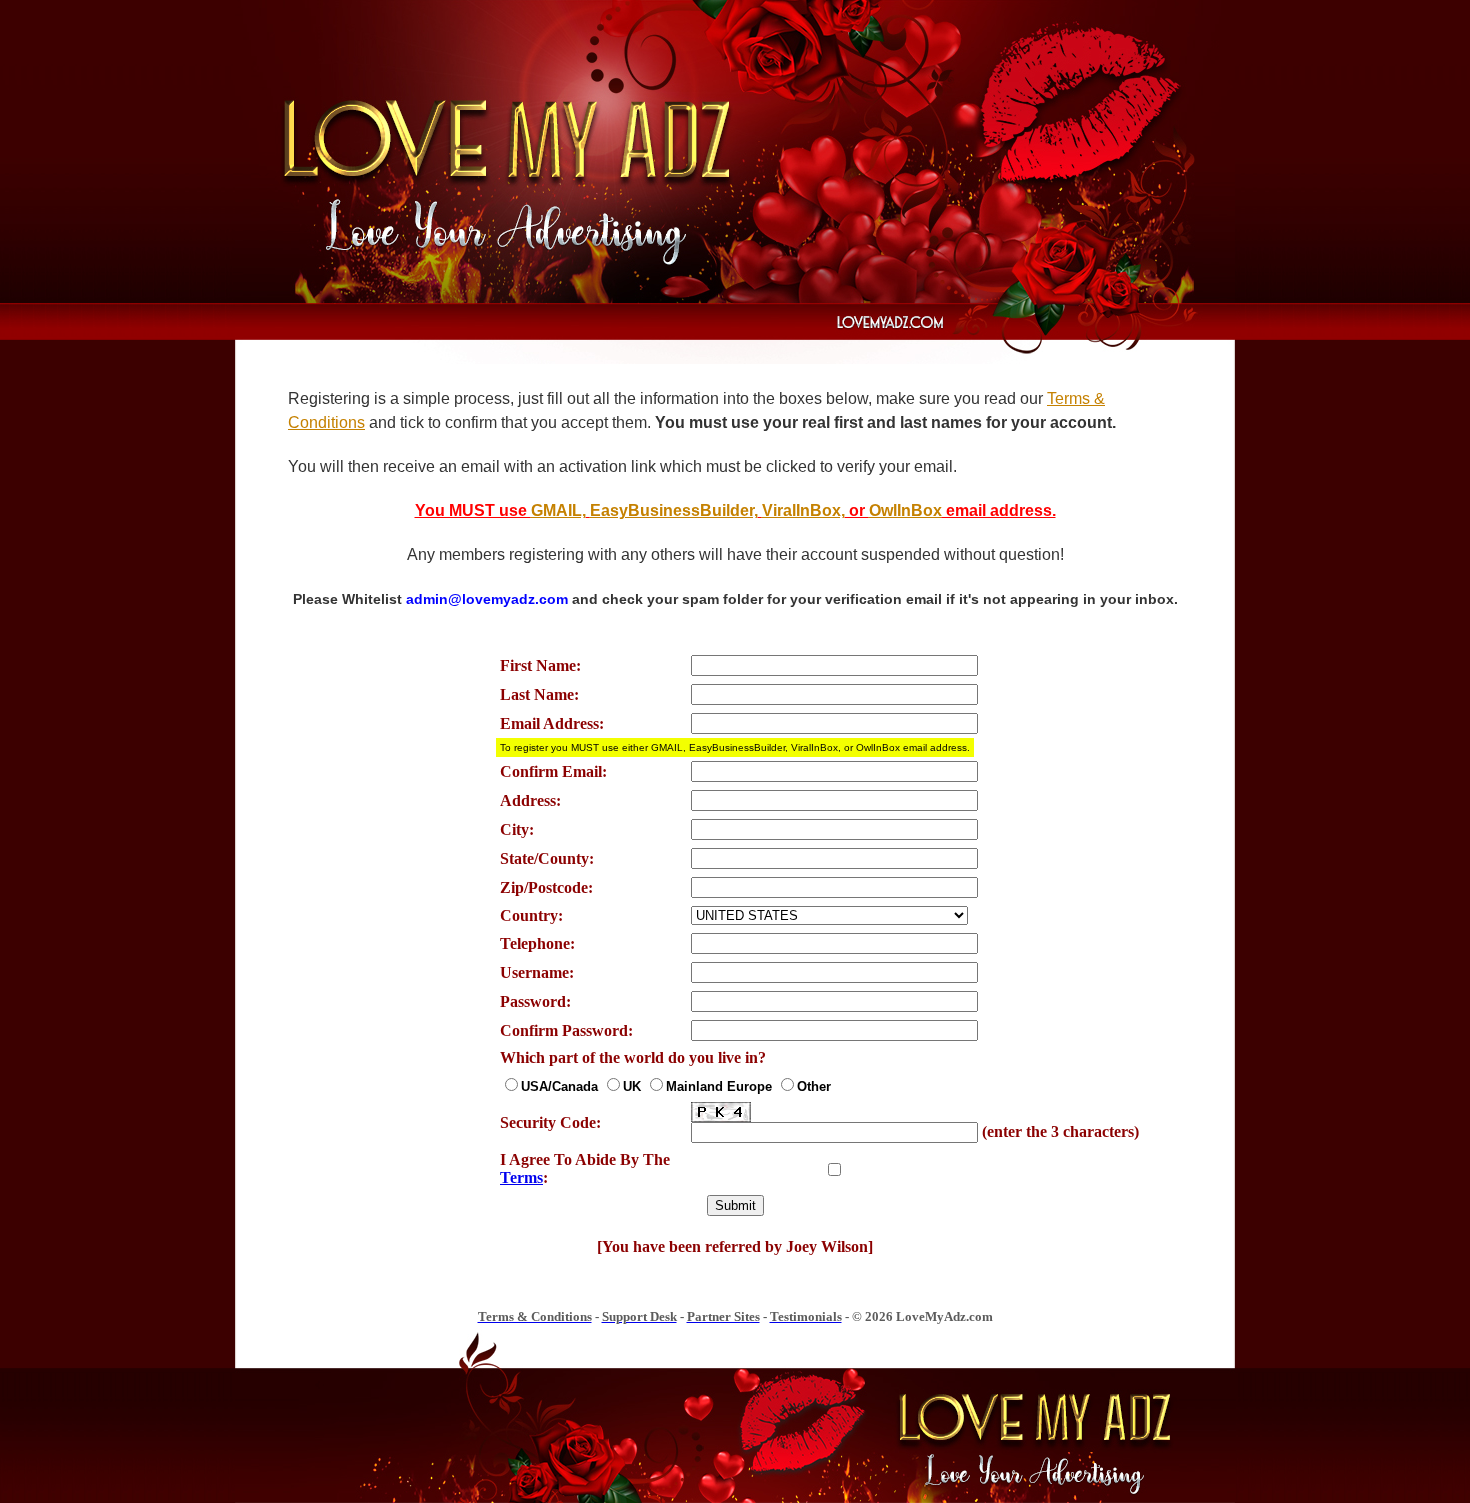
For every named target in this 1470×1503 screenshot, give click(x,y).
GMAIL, (558, 510)
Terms (521, 1177)
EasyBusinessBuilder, (674, 510)
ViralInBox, (803, 510)
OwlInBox (905, 510)
